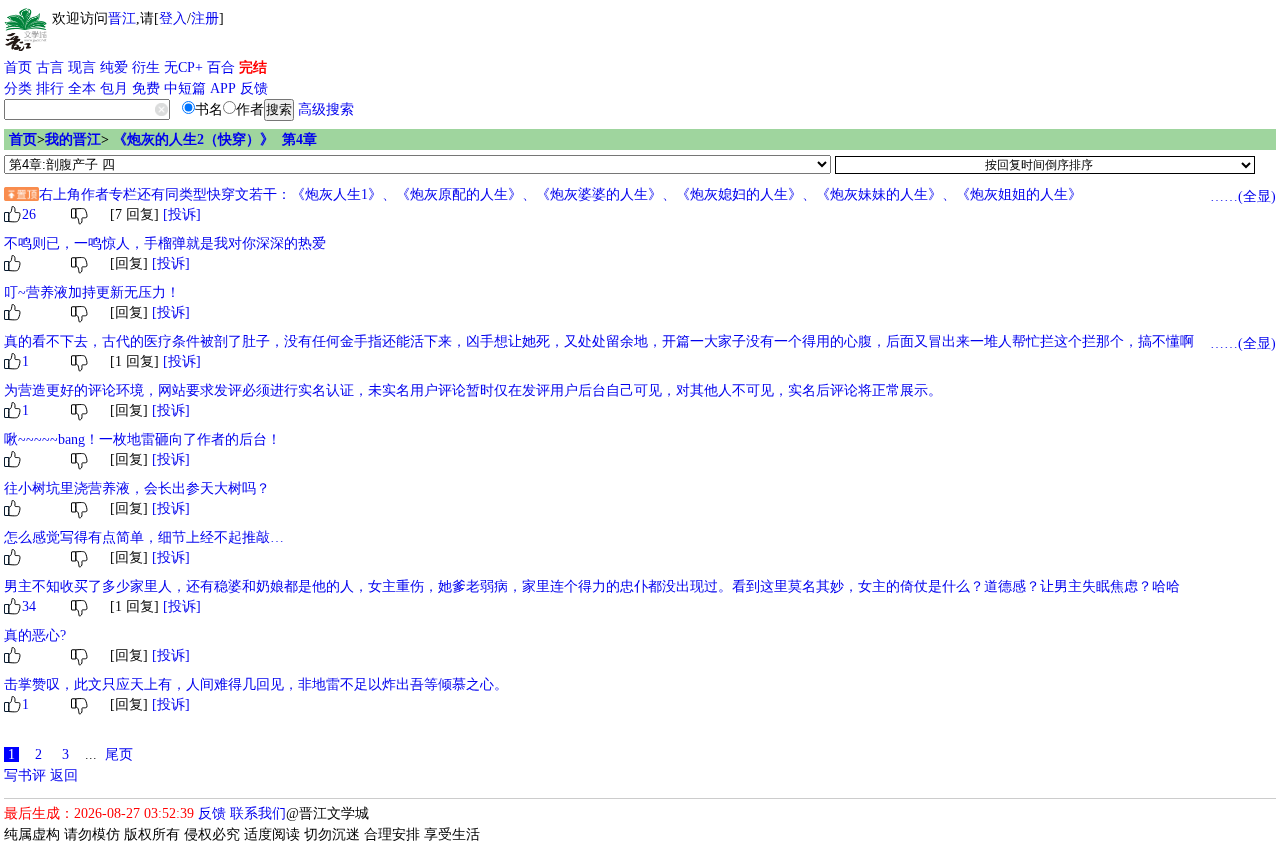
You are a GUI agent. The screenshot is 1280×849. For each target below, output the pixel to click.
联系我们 (258, 813)
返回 (64, 775)
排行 (50, 88)
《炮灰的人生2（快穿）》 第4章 (215, 139)
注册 (205, 18)
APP (223, 88)
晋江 (122, 18)
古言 (50, 67)
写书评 (25, 775)
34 (29, 606)
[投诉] (182, 214)
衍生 (146, 67)
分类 (18, 88)
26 (29, 214)
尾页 (119, 754)
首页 (18, 67)
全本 (82, 88)
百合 (221, 67)
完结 (253, 67)
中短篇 (185, 88)
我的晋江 (73, 139)
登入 (173, 18)
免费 (146, 88)
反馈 (254, 88)
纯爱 (114, 67)
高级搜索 (326, 109)
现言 (82, 67)
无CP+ (183, 67)
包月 (114, 88)
